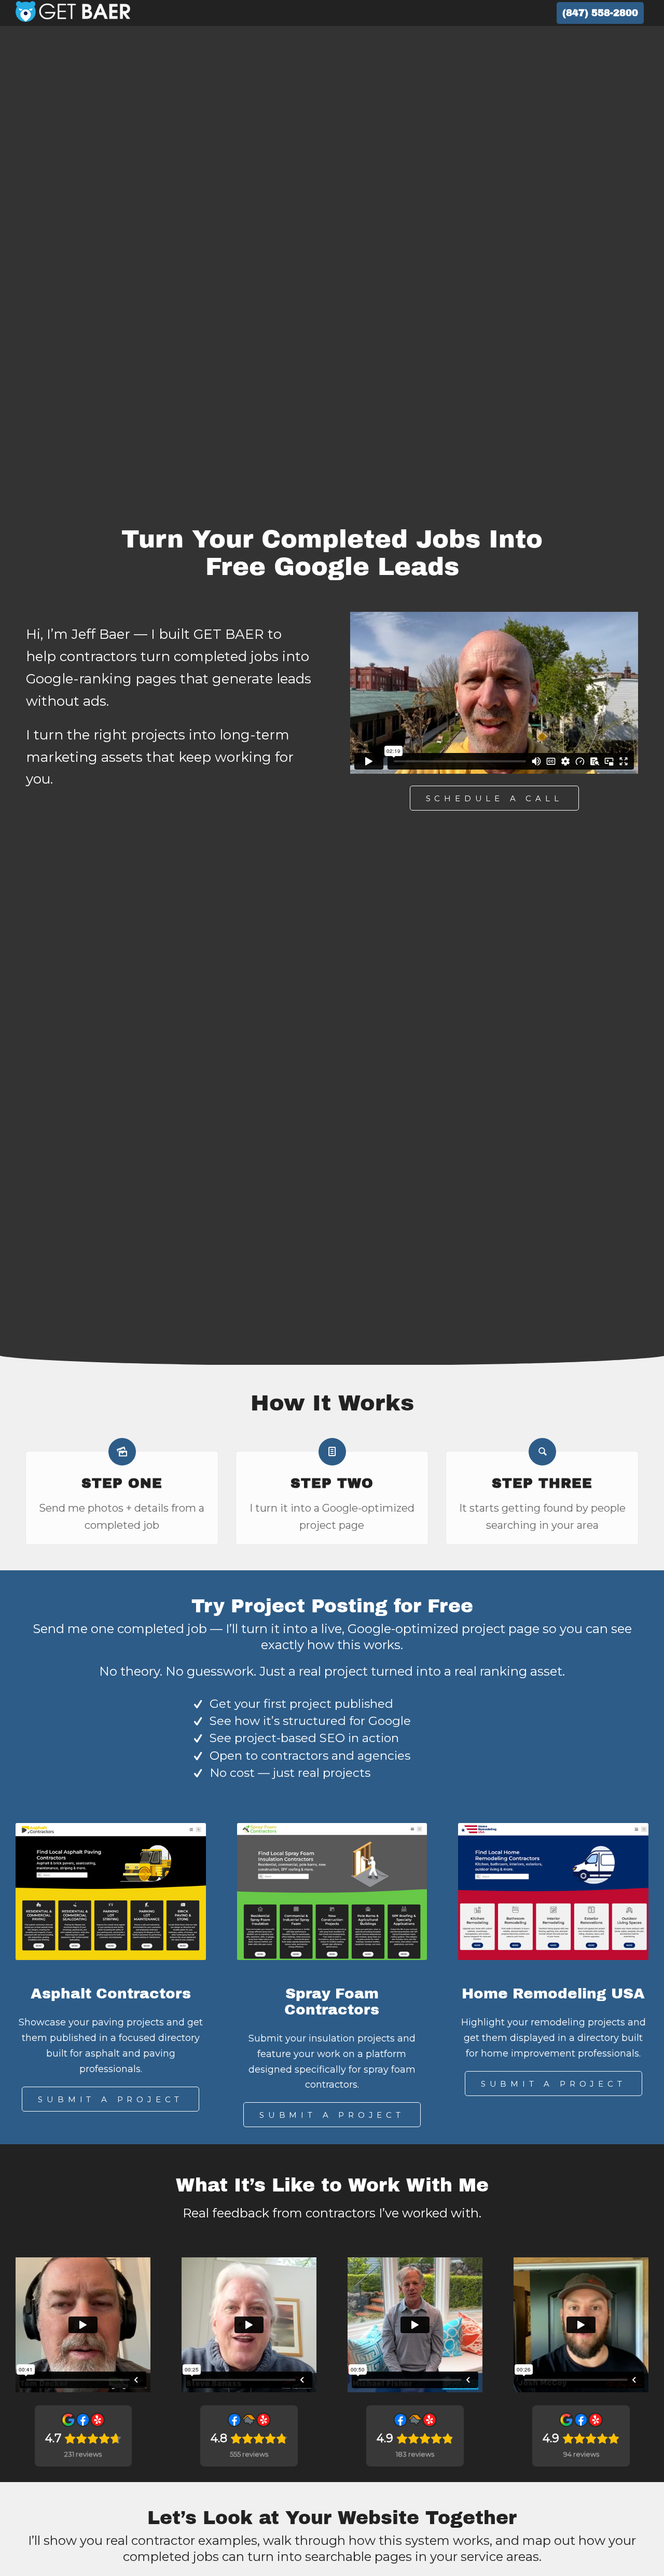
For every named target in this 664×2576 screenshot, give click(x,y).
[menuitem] (600, 13)
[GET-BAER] (73, 13)
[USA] (553, 1892)
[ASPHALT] (111, 1892)
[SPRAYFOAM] (332, 1892)
